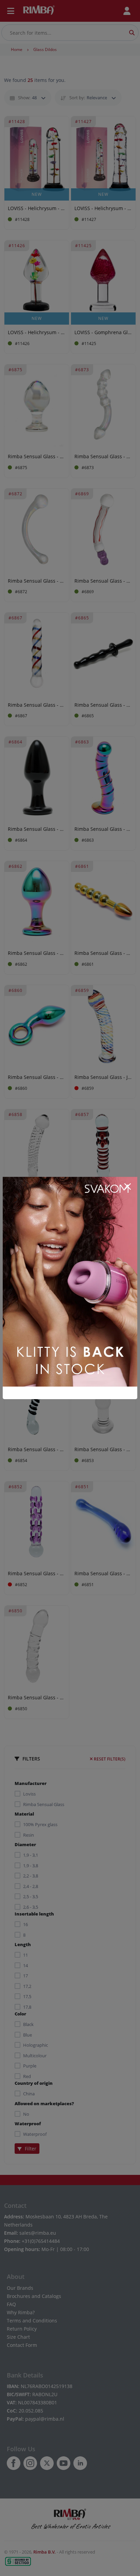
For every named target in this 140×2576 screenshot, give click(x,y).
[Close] (127, 1187)
